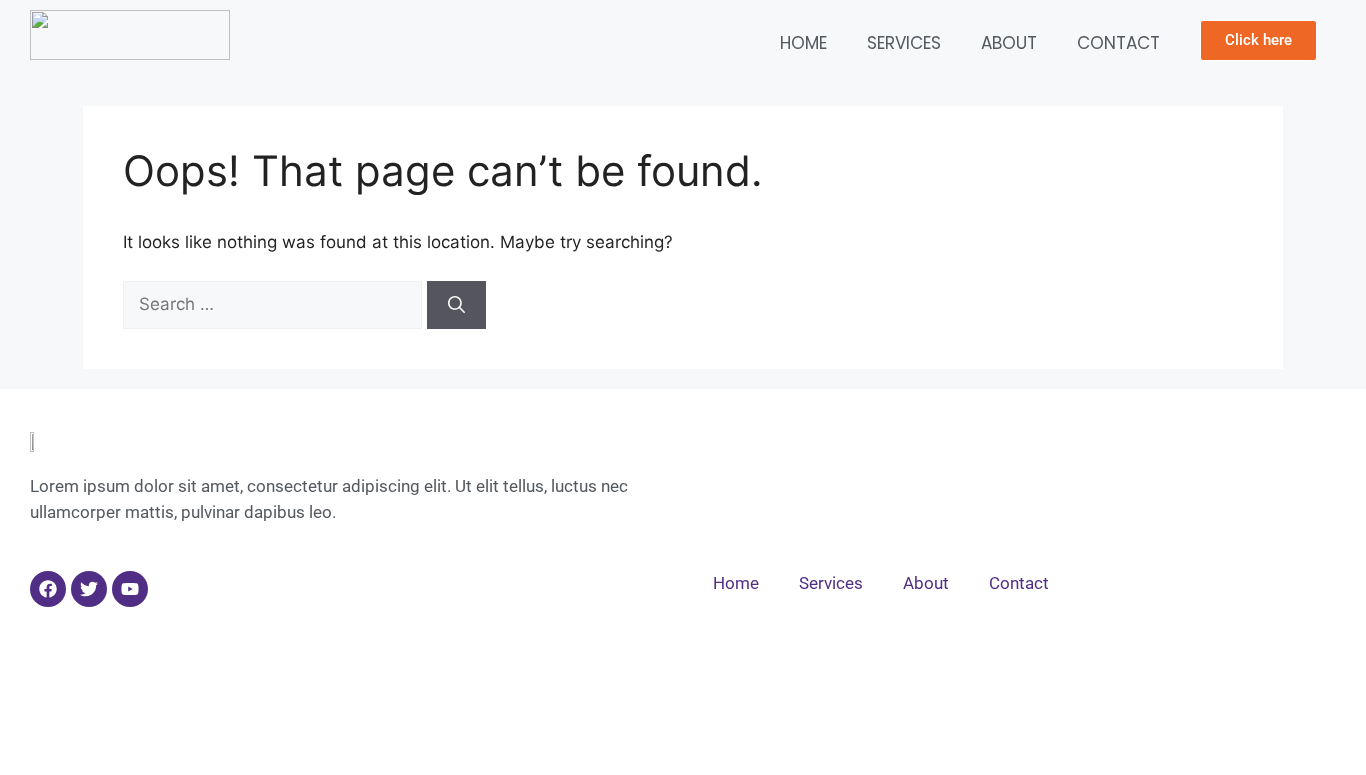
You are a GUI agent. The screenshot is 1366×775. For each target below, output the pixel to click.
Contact (1118, 43)
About (1009, 43)
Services (904, 43)
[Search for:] (275, 304)
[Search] (456, 305)
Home (803, 43)
